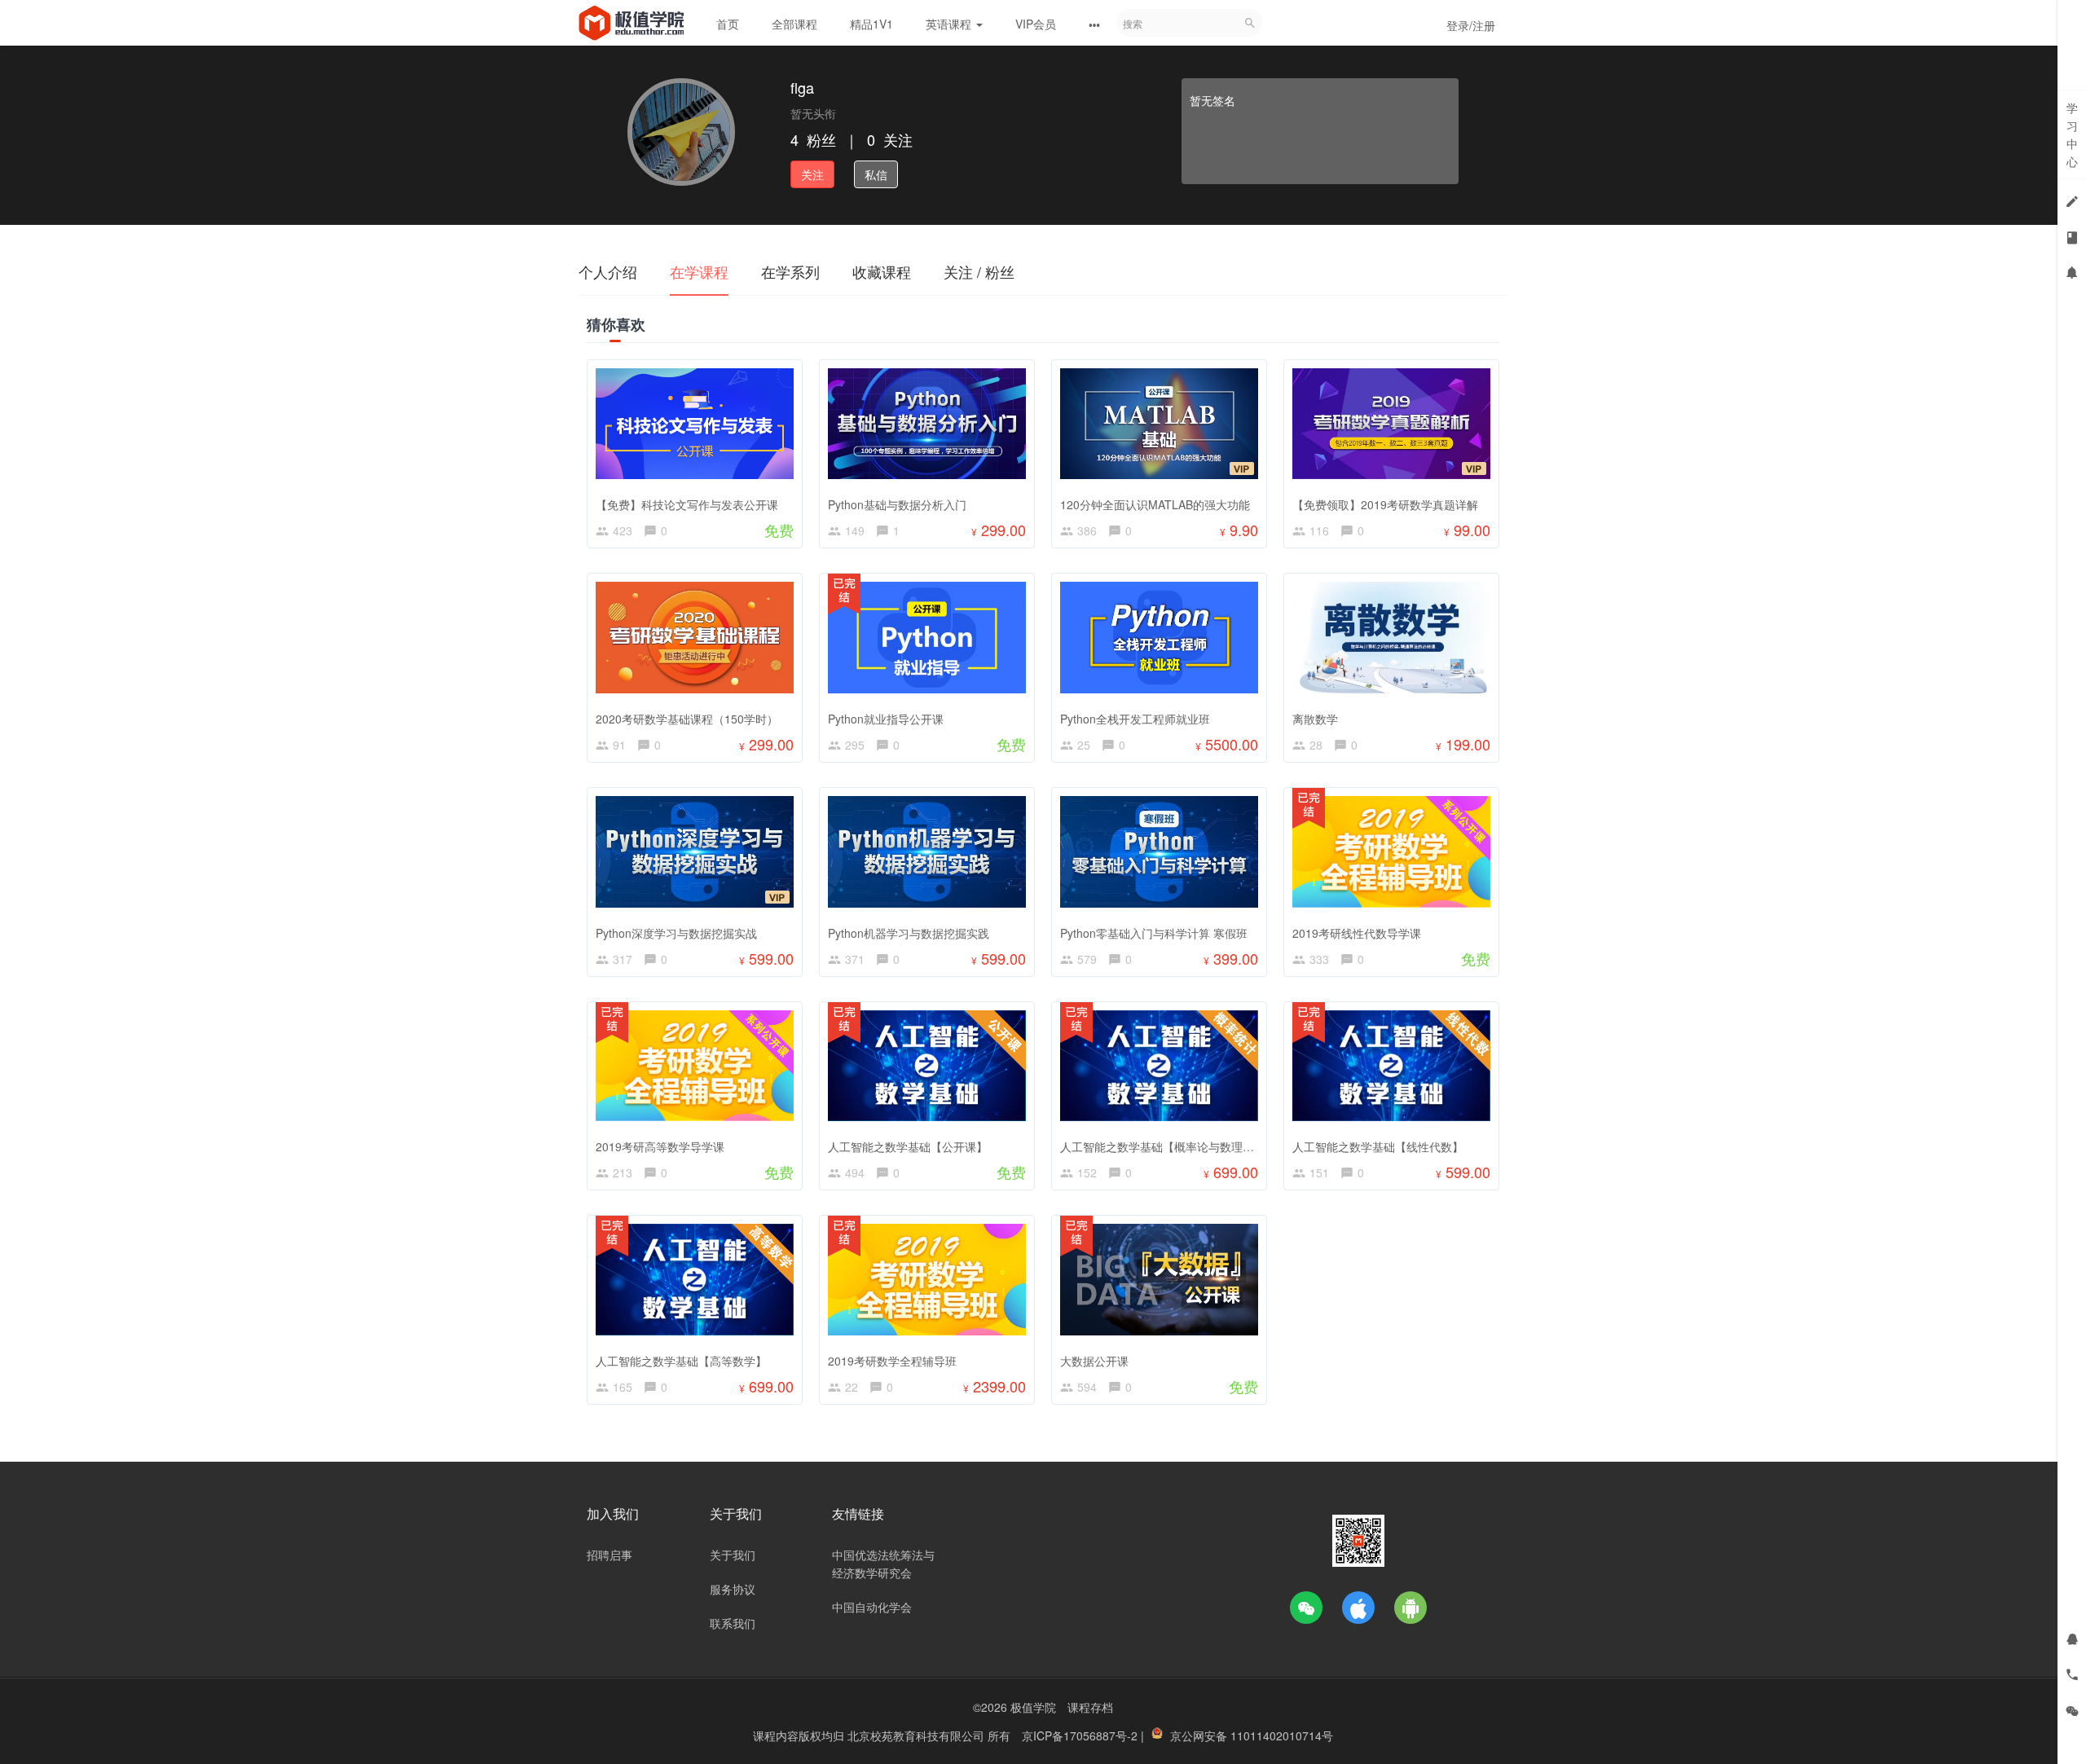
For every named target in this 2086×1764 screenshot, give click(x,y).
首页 (728, 24)
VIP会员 (1036, 24)
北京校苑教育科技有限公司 (918, 1735)
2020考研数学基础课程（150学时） (687, 719)
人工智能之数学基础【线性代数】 (1378, 1146)
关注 (812, 174)
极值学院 (1033, 1707)
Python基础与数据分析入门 (897, 504)
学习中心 (2072, 134)
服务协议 (733, 1589)
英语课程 (950, 24)
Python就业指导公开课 (886, 719)
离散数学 (1315, 719)
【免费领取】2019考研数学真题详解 (1385, 504)
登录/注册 (1471, 25)
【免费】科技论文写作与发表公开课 (687, 504)
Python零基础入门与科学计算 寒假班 (1154, 933)
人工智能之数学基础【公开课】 (908, 1146)
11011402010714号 (1282, 1735)
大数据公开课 (1094, 1361)
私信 (876, 174)
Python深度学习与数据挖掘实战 (676, 933)
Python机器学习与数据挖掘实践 (909, 933)
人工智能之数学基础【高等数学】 (681, 1361)
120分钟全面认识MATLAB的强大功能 (1155, 504)
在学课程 (699, 271)
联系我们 (733, 1623)
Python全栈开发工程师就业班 (1135, 719)
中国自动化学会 (872, 1607)
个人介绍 (608, 271)
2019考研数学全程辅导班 (892, 1361)
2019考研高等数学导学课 (660, 1146)
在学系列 (790, 271)
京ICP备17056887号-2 (1081, 1735)
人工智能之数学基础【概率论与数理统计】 (1168, 1146)
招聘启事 (610, 1555)
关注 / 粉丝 (979, 271)
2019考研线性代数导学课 (1357, 933)
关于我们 (733, 1555)
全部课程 (794, 24)
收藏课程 (882, 271)
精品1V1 (871, 24)
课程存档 (1090, 1707)
